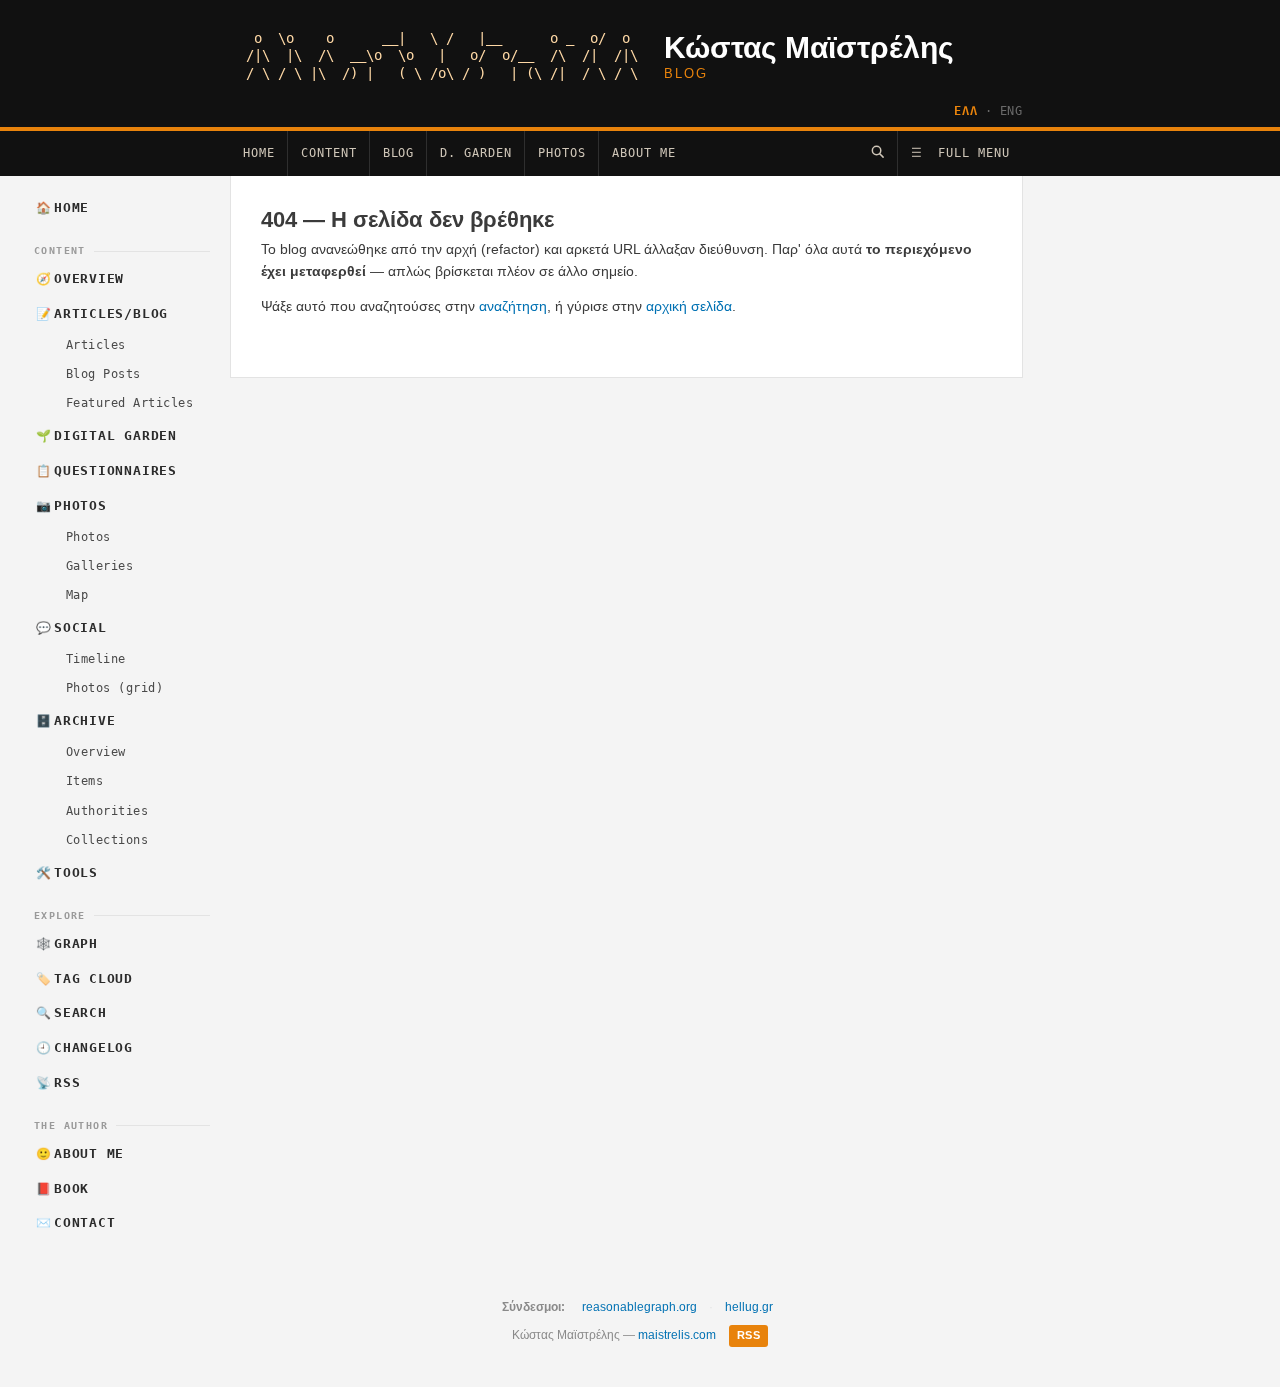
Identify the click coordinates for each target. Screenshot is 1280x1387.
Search (71, 1012)
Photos (562, 153)
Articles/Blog (102, 313)
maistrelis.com (677, 1335)
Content (329, 153)
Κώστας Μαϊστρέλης (809, 47)
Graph (67, 943)
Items (84, 781)
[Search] (877, 151)
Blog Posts (103, 374)
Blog (399, 153)
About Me (644, 153)
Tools (67, 872)
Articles (96, 345)
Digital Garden (106, 435)
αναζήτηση (513, 306)
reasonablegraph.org (639, 1307)
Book (63, 1188)
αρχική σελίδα (689, 306)
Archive (76, 720)
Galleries (99, 566)
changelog (85, 1047)
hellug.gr (749, 1307)
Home (259, 153)
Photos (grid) (114, 688)
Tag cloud (85, 978)
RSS (58, 1082)
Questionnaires (106, 470)
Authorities (107, 811)
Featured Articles (129, 403)
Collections (107, 840)
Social (71, 627)
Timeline (96, 659)
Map (77, 595)
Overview (80, 278)
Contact (76, 1222)
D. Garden (476, 153)
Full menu (960, 153)
